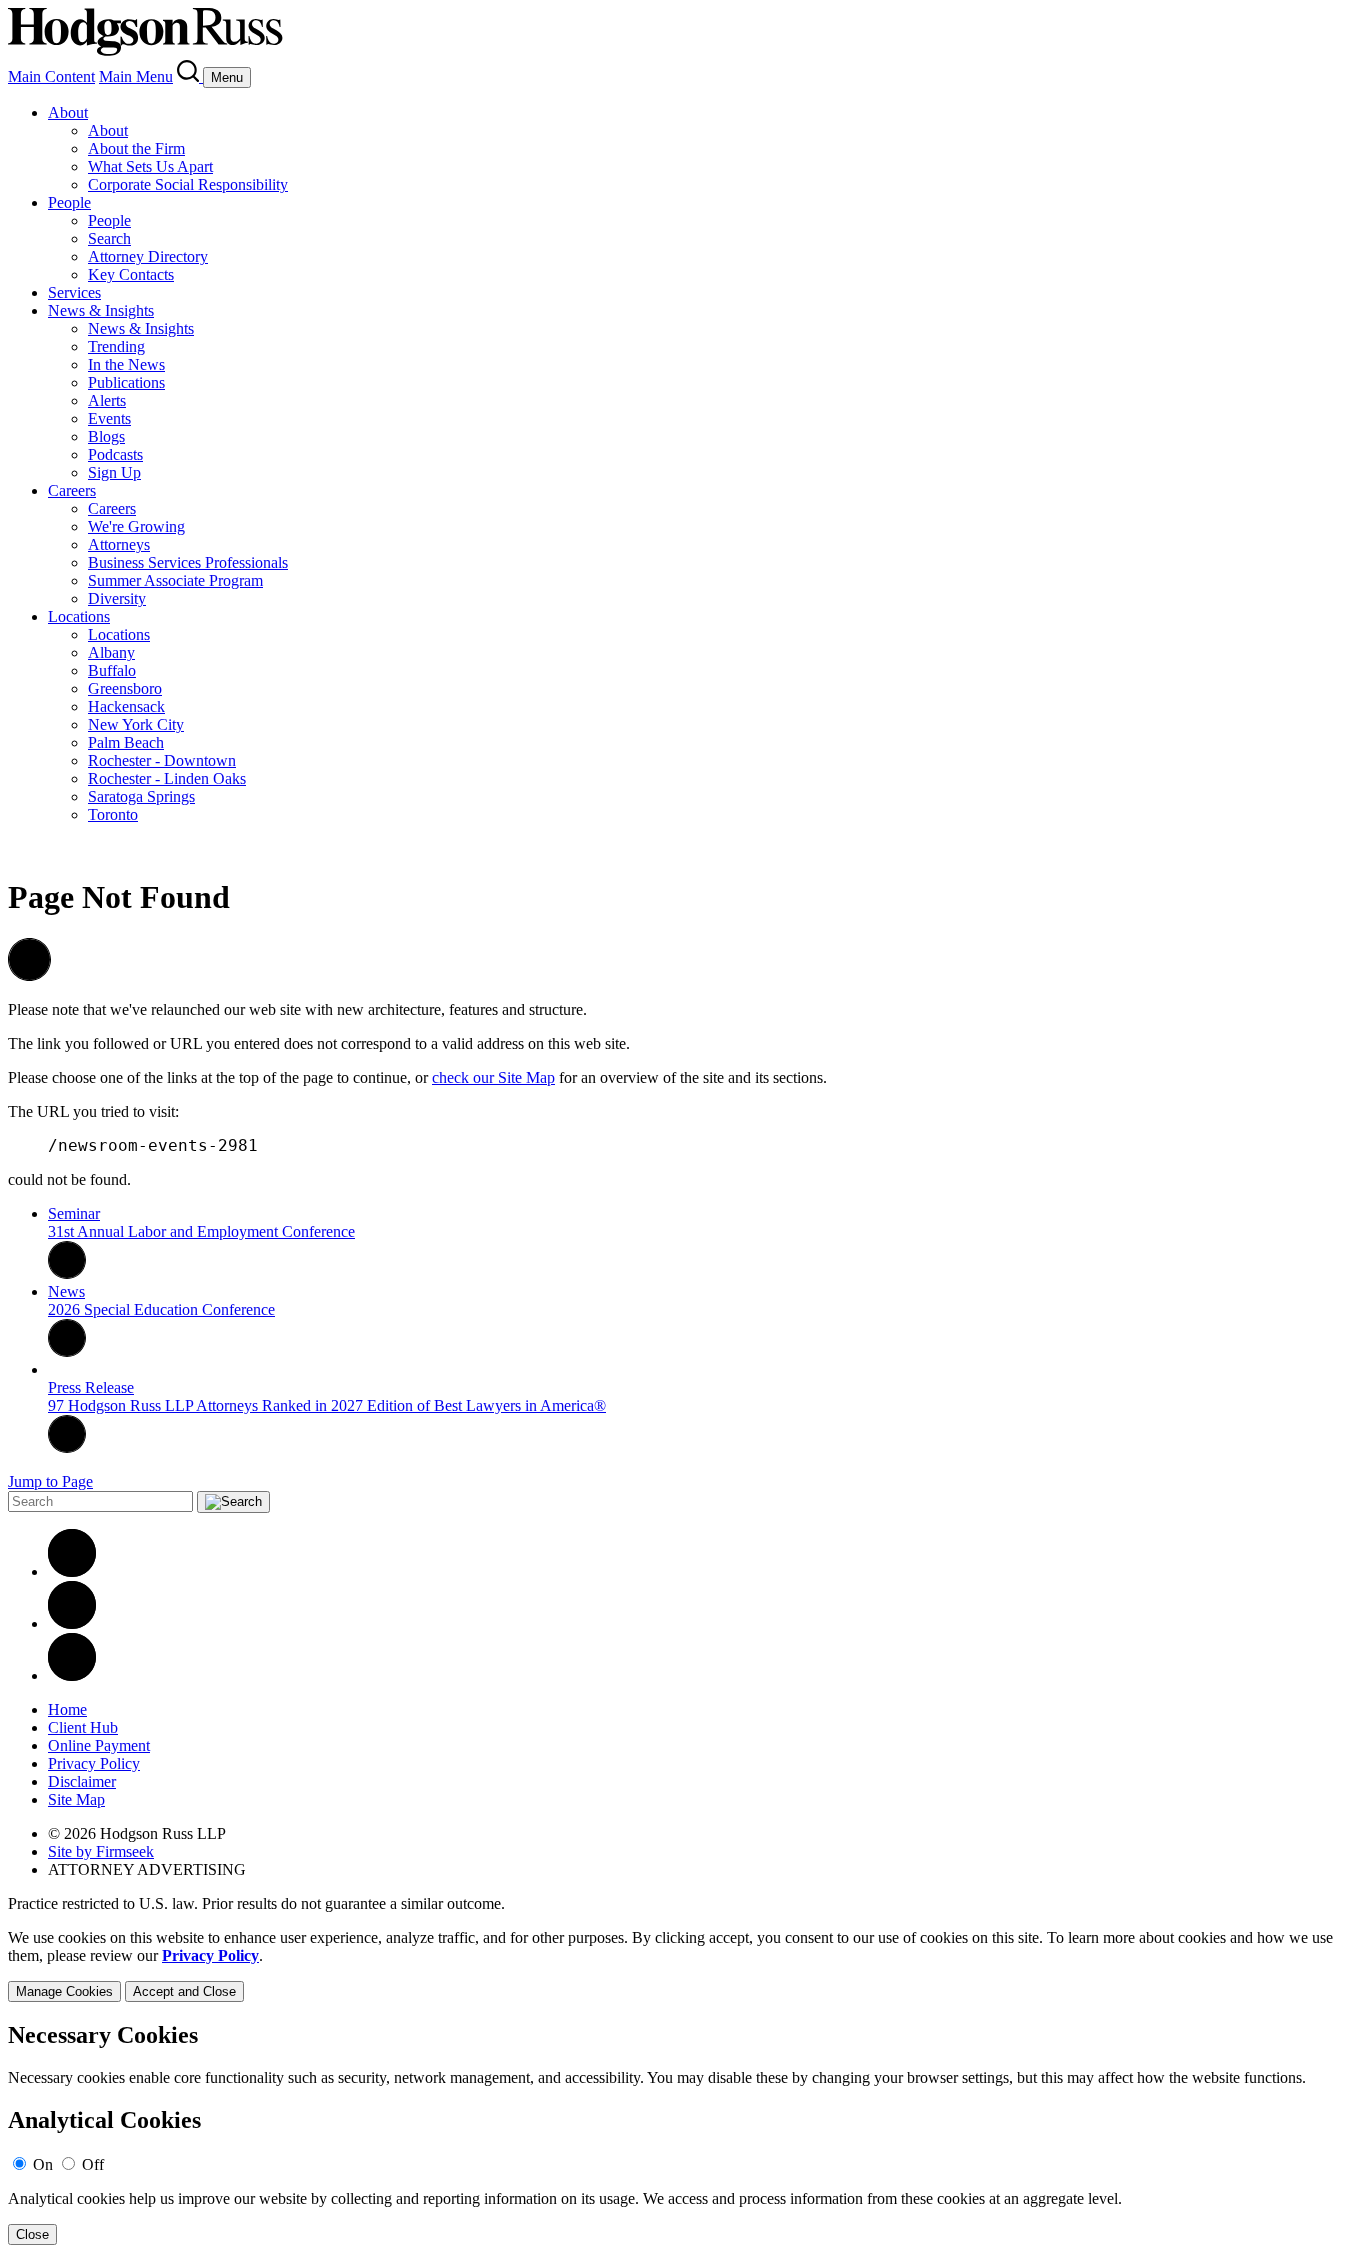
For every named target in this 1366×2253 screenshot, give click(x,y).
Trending (116, 346)
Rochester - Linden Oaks (167, 778)
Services (74, 292)
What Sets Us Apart (150, 166)
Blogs (106, 436)
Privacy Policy (94, 1763)
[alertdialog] (683, 2133)
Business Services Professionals (188, 562)
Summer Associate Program (175, 580)
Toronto (113, 814)
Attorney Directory (148, 256)
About (68, 112)
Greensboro (125, 688)
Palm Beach (126, 742)
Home (67, 1709)
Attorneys (119, 544)
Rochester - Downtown (162, 760)
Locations (79, 616)
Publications (126, 382)
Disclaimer (82, 1781)
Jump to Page (50, 1481)
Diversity (117, 598)
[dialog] (683, 1965)
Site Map (76, 1799)
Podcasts (115, 454)
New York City (136, 724)
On (43, 2164)
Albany (111, 652)
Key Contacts (131, 274)
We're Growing (136, 526)
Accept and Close (184, 1991)
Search (109, 238)
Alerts (107, 400)
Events (109, 418)
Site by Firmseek (101, 1851)
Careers (72, 490)
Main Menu (136, 76)
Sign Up (114, 472)
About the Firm (136, 148)
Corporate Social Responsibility (188, 184)
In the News (126, 364)
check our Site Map (493, 1077)
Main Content (51, 76)
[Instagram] (72, 1675)
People (69, 202)
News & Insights (101, 310)
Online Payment (99, 1745)
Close (32, 2234)
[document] (683, 2133)
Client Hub (83, 1727)
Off (93, 2164)
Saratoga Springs (141, 796)
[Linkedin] (72, 1571)
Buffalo (112, 670)
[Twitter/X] (72, 1623)
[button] (29, 975)
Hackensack (126, 706)
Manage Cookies (64, 1991)
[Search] (190, 76)
